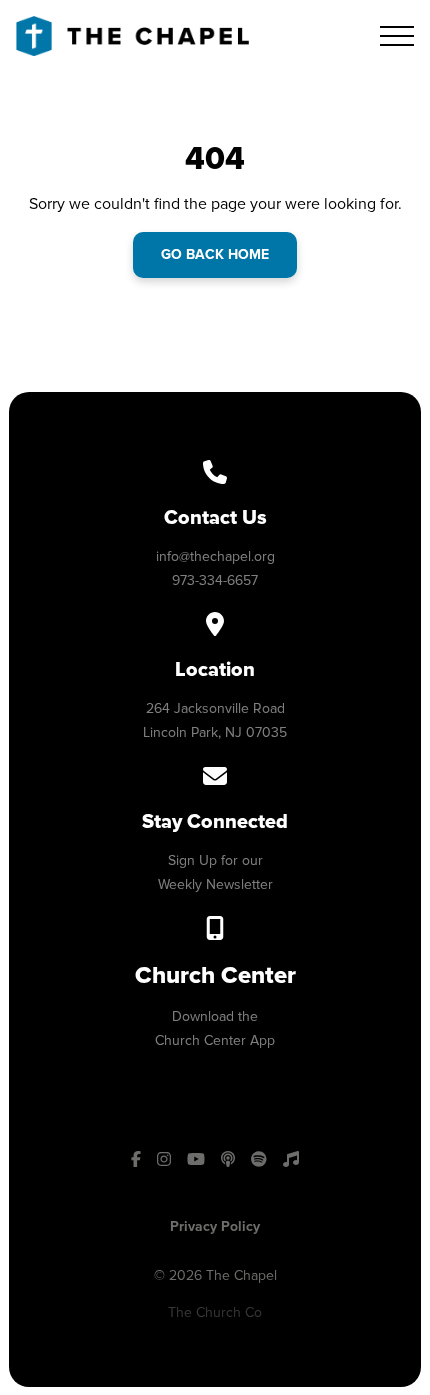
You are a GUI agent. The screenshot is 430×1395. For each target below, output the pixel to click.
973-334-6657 (215, 580)
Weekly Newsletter (215, 884)
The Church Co (215, 1312)
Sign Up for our (215, 860)
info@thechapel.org (215, 556)
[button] (397, 36)
